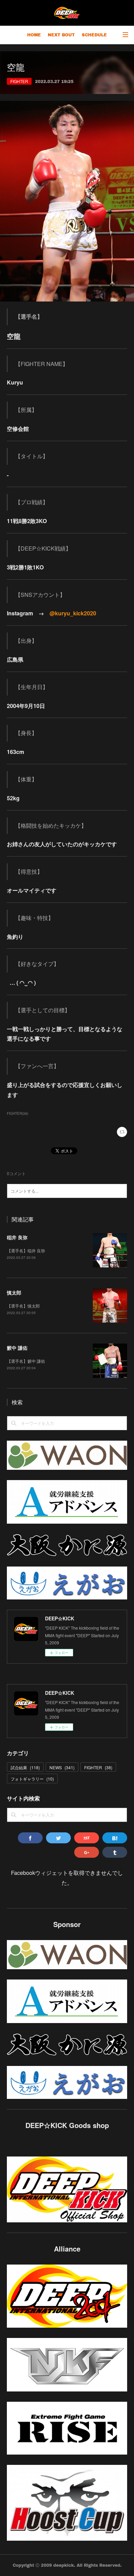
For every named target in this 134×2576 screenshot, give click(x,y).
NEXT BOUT (61, 35)
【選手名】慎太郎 (23, 1306)
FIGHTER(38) (18, 1113)
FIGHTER (19, 81)
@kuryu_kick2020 (73, 613)
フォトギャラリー (32, 1779)
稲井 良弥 (17, 1237)
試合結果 (25, 1767)
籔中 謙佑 (17, 1348)
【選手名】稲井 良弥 (26, 1250)
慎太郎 (14, 1292)
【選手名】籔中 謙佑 (26, 1361)
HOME (34, 35)
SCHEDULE (94, 35)
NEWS (62, 1767)
